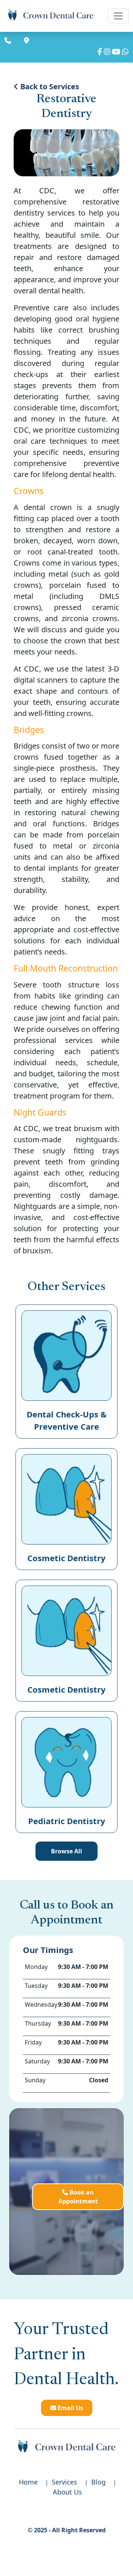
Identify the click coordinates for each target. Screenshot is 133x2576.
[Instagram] (107, 52)
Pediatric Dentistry (67, 1821)
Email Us (70, 2408)
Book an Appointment (78, 2197)
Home (28, 2482)
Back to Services (49, 86)
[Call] (9, 41)
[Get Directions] (28, 41)
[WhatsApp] (125, 52)
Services (64, 2482)
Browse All (66, 1851)
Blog (98, 2482)
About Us (67, 2492)
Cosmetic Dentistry (66, 1558)
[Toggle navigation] (118, 16)
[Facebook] (100, 52)
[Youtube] (116, 52)
